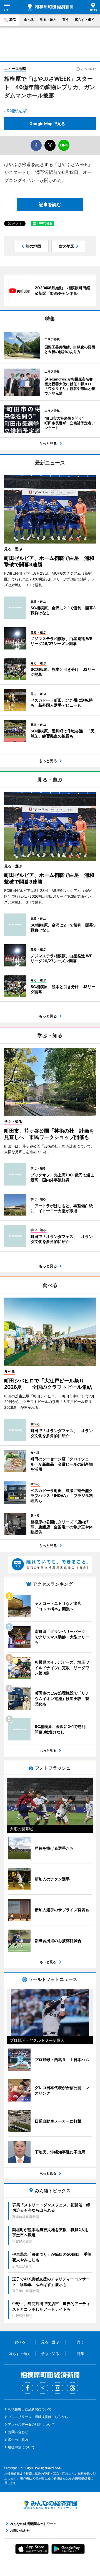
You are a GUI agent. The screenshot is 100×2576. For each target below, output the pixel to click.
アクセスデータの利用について (31, 2424)
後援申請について (21, 2447)
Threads (72, 2388)
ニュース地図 (15, 68)
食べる (29, 20)
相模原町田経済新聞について (30, 2409)
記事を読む (50, 204)
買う (66, 20)
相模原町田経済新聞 (50, 7)
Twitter (42, 2388)
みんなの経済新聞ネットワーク (50, 2505)
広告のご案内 (18, 2440)
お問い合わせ (18, 2432)
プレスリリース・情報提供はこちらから (38, 2417)
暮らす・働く (85, 20)
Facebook (27, 2388)
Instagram (57, 2388)
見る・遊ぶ (48, 20)
